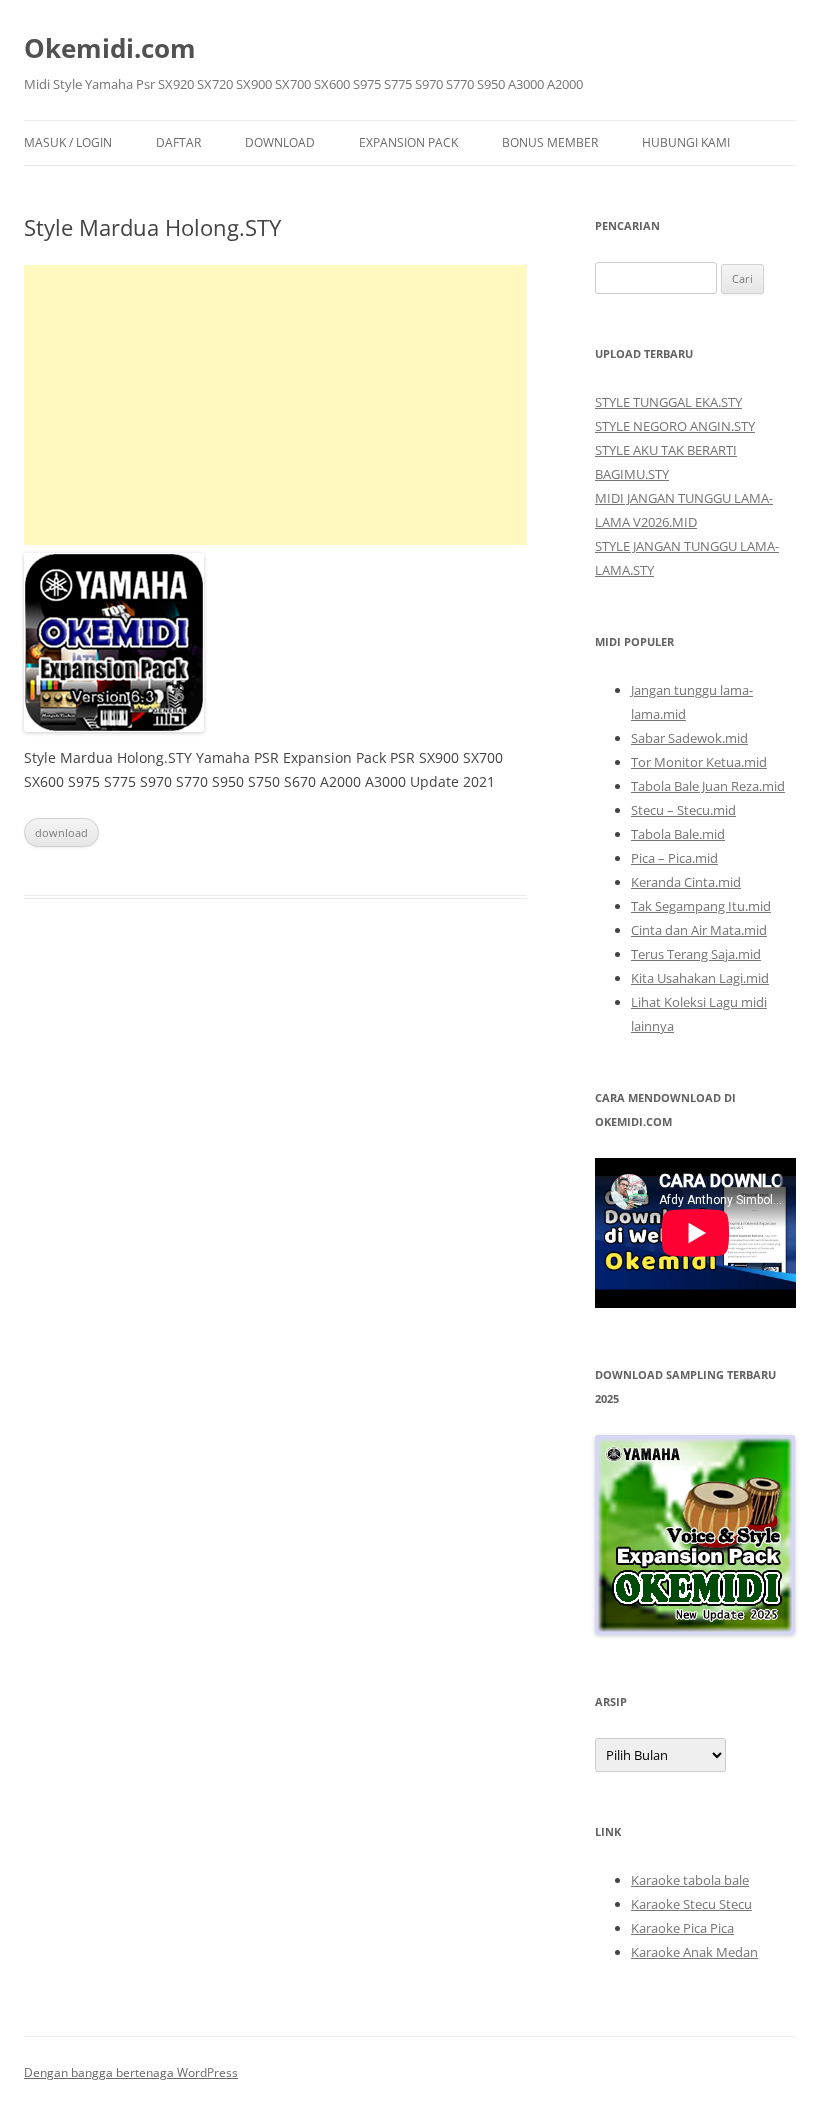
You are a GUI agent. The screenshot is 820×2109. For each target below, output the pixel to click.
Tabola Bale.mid (678, 834)
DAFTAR (178, 142)
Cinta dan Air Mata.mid (699, 930)
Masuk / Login (68, 142)
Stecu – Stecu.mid (683, 810)
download (61, 832)
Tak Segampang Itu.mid (701, 906)
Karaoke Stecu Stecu (691, 1904)
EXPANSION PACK (408, 142)
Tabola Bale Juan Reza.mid (708, 786)
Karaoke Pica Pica (682, 1928)
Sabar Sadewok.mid (689, 738)
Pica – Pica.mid (674, 858)
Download (280, 142)
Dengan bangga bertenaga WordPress (131, 2072)
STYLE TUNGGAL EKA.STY (668, 402)
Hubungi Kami (686, 142)
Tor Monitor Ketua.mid (699, 762)
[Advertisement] (275, 405)
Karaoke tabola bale (690, 1880)
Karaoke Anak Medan (694, 1952)
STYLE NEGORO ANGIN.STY (675, 426)
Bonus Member (550, 142)
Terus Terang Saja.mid (696, 954)
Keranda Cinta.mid (686, 882)
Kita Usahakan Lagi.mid (700, 978)
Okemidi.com (110, 48)
